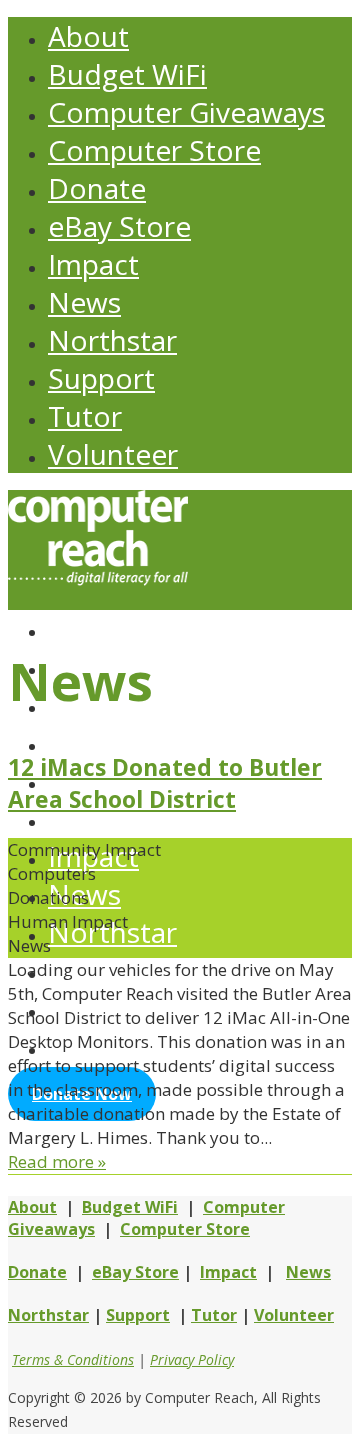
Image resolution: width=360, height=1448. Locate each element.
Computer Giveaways (186, 112)
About (88, 36)
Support (101, 378)
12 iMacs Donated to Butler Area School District (165, 783)
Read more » (57, 1161)
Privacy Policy (192, 1359)
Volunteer (113, 454)
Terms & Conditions (73, 1359)
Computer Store (154, 150)
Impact (93, 264)
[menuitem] (200, 628)
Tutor (85, 416)
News (84, 302)
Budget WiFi (127, 74)
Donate (97, 188)
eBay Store (119, 226)
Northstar (112, 340)
